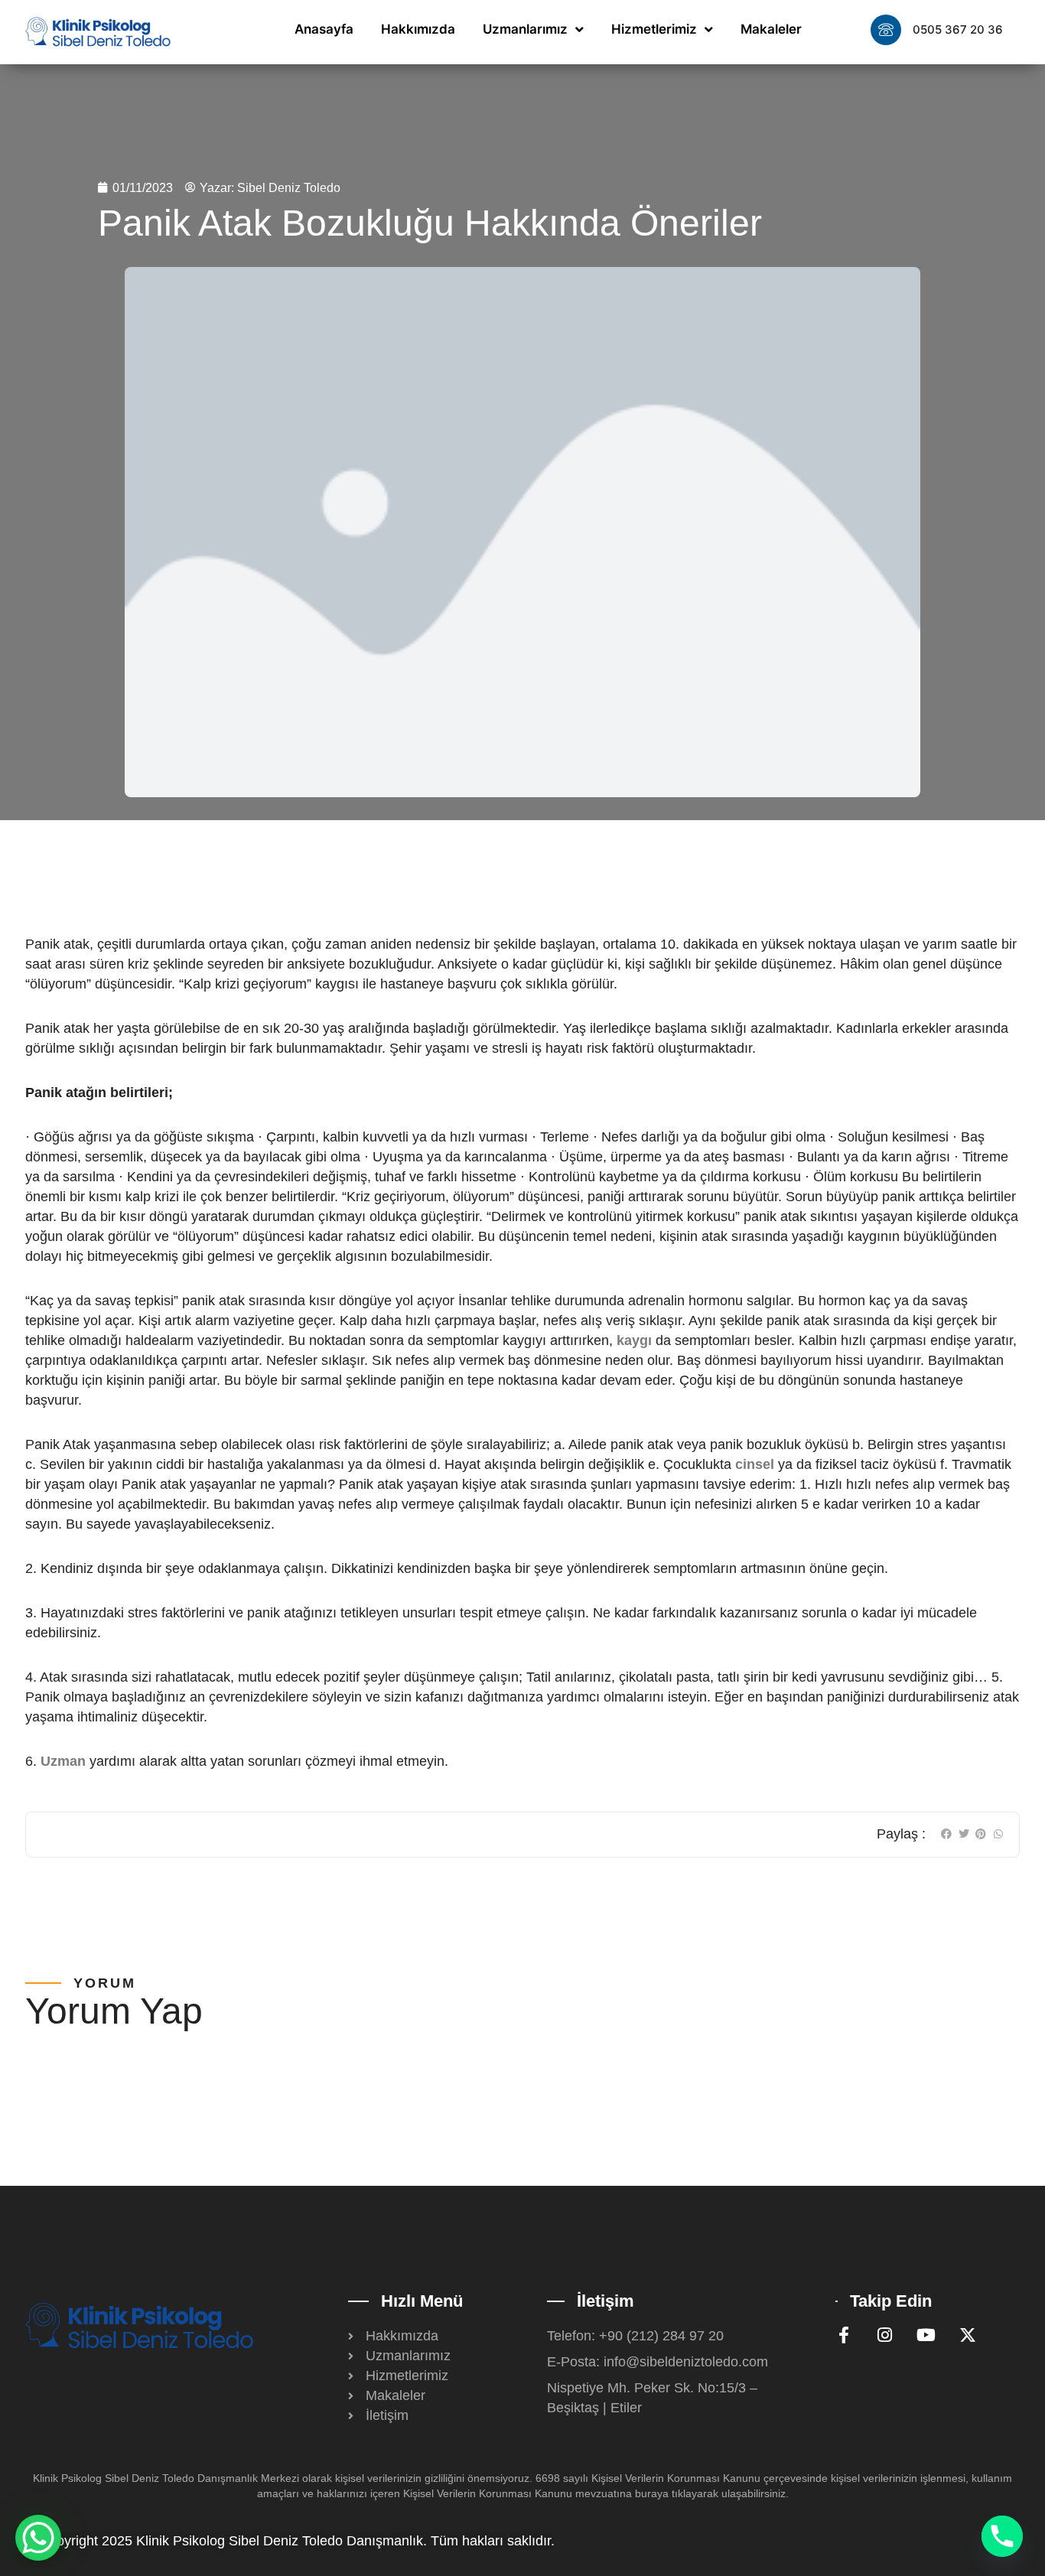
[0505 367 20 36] (886, 30)
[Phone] (1002, 2536)
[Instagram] (885, 2335)
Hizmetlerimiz (654, 29)
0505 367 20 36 (958, 29)
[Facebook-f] (844, 2335)
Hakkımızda (418, 29)
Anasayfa (324, 29)
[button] (947, 1834)
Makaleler (771, 29)
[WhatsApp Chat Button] (38, 2538)
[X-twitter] (968, 2335)
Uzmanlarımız (525, 29)
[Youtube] (926, 2335)
